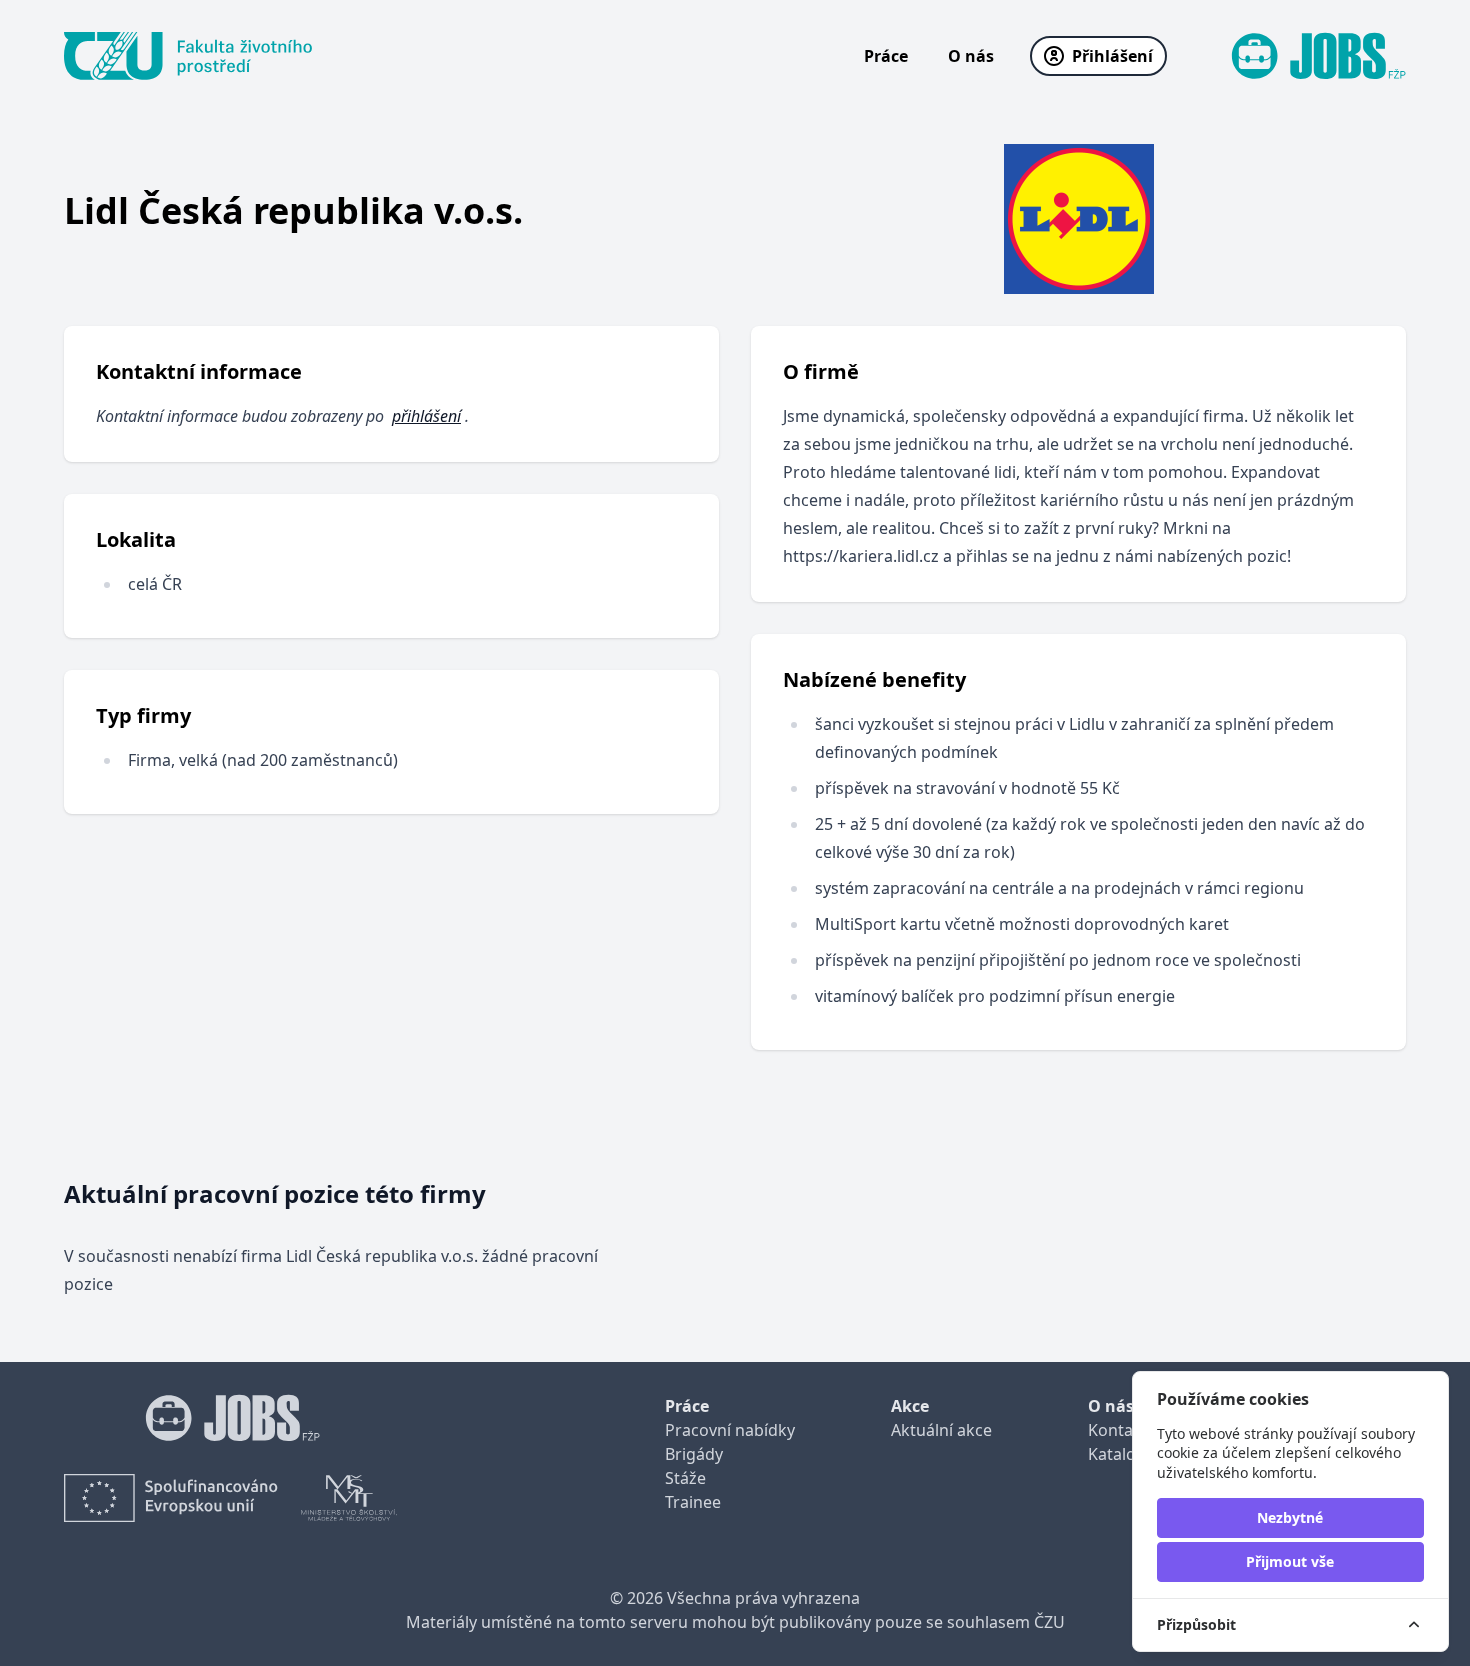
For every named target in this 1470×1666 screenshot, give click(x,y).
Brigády (694, 1454)
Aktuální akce (941, 1430)
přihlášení (426, 416)
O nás (971, 56)
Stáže (685, 1478)
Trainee (693, 1502)
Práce (886, 56)
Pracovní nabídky (730, 1430)
